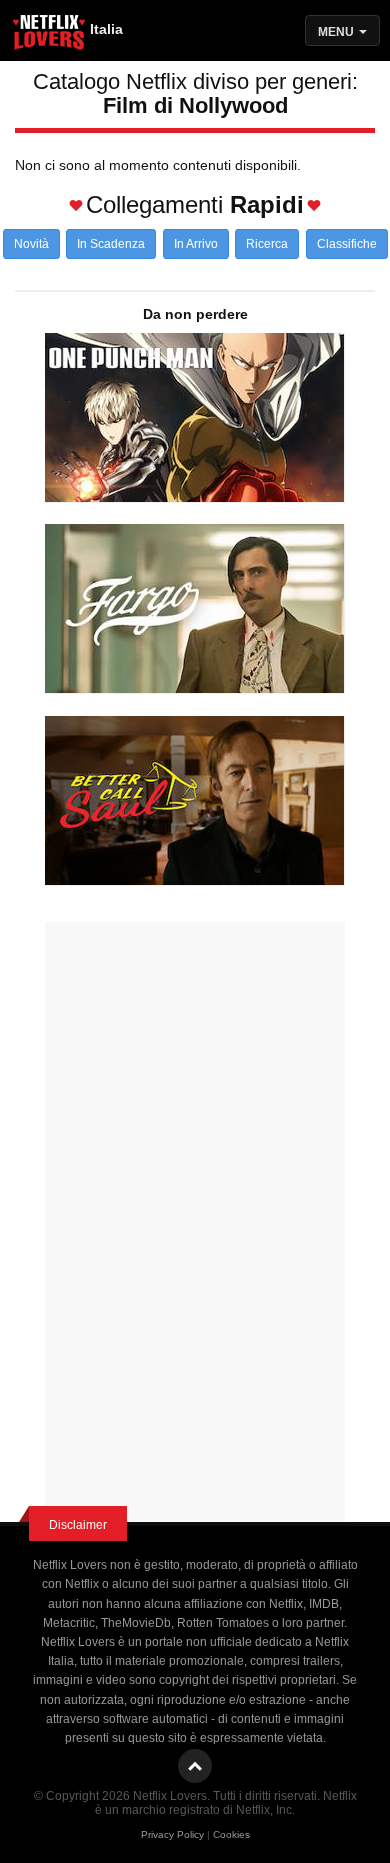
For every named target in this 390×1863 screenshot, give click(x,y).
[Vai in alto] (195, 1766)
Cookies (231, 1834)
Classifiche (347, 244)
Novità (31, 244)
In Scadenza (111, 244)
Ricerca (267, 244)
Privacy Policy (172, 1834)
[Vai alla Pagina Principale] (50, 35)
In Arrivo (196, 244)
